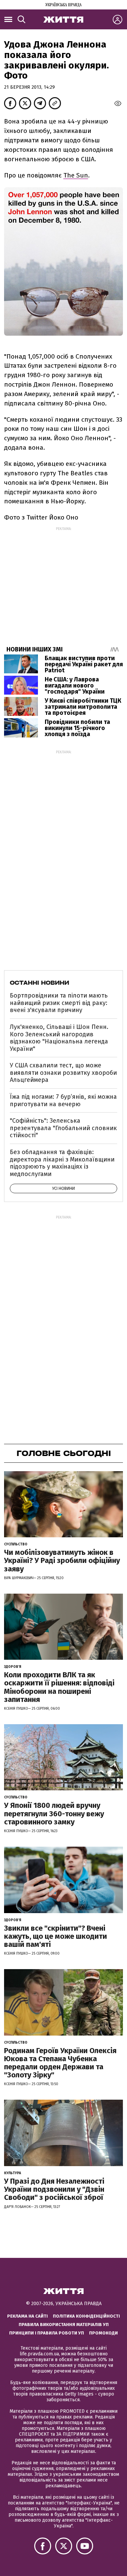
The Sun (76, 175)
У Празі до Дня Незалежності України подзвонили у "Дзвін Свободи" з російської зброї (54, 2189)
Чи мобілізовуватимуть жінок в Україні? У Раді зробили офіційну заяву (62, 1560)
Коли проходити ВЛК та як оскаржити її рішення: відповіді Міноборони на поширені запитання (59, 1687)
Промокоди (103, 2333)
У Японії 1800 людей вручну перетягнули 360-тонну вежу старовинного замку (54, 1813)
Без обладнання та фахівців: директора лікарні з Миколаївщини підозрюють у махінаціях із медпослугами (62, 1163)
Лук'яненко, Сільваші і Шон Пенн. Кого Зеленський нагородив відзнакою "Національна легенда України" (59, 1038)
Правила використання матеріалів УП (64, 2325)
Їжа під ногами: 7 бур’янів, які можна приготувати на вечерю (63, 1100)
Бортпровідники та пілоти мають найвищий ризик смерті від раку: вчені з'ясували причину (59, 1003)
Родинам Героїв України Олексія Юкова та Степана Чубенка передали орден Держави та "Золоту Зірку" (60, 2063)
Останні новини (39, 983)
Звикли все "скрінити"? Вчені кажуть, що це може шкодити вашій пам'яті (56, 1936)
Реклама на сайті (27, 2316)
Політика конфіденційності (86, 2316)
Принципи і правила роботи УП (47, 2333)
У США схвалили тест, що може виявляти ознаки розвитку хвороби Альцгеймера (63, 1073)
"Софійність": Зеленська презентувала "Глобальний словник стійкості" (63, 1128)
